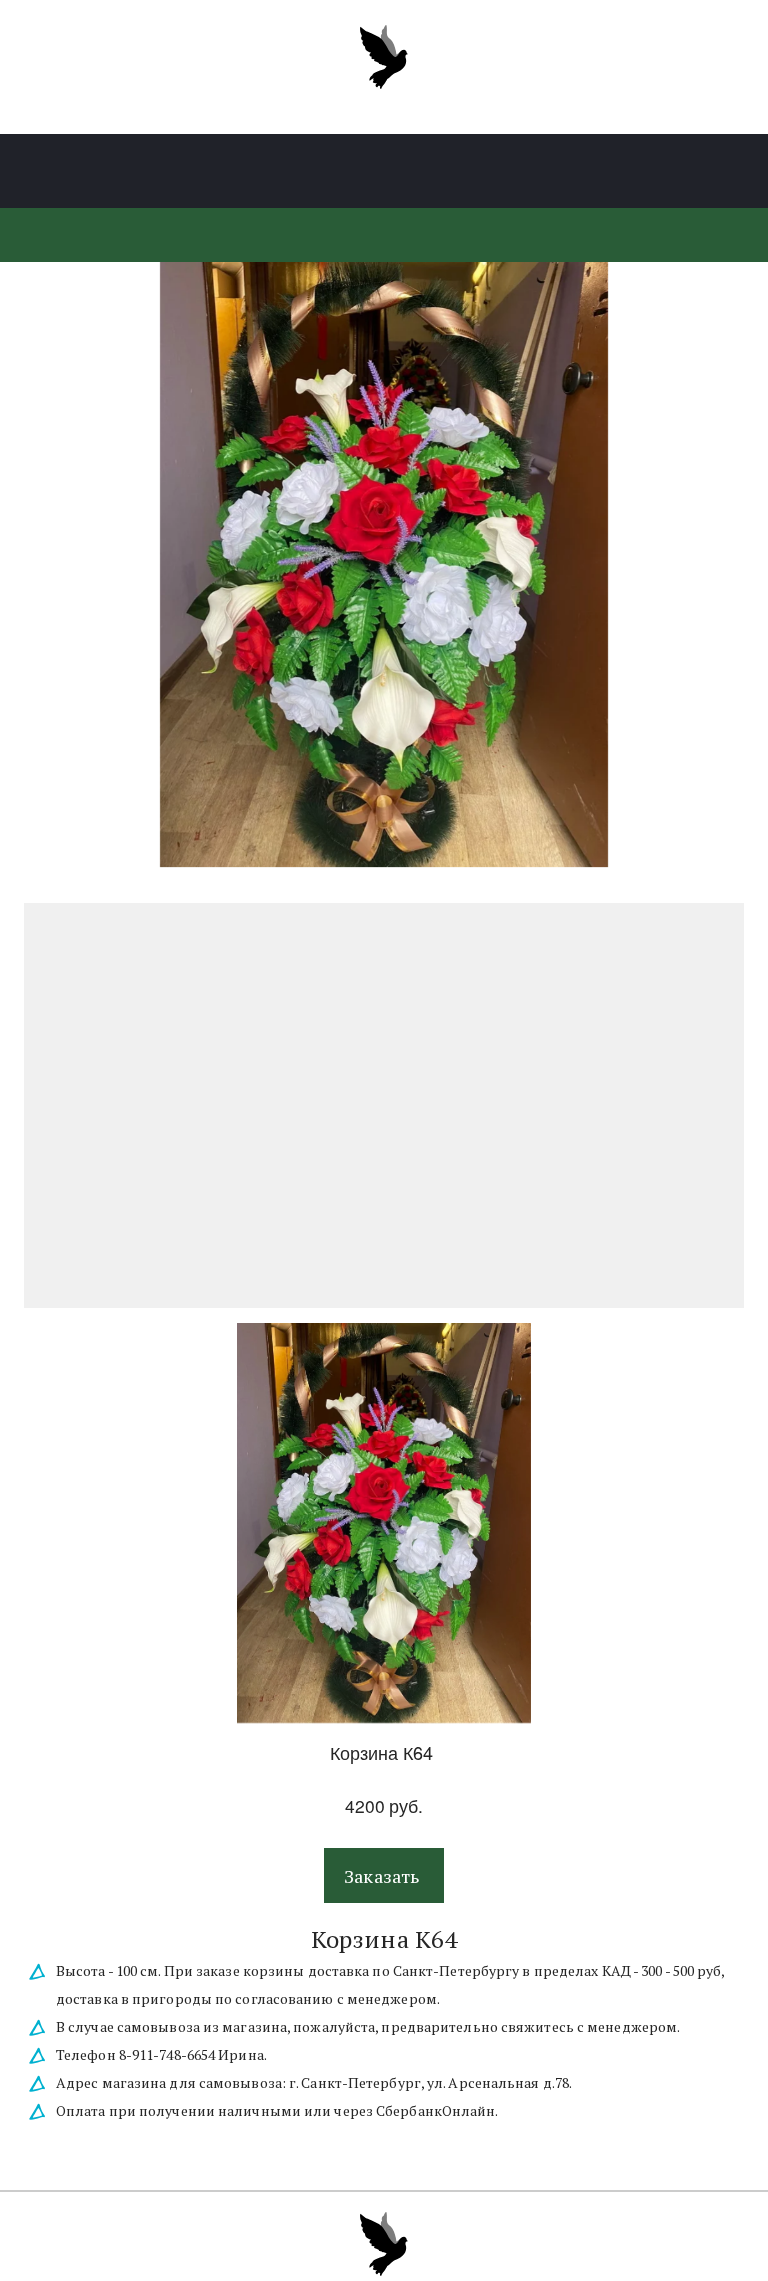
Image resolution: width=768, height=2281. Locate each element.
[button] (384, 1875)
